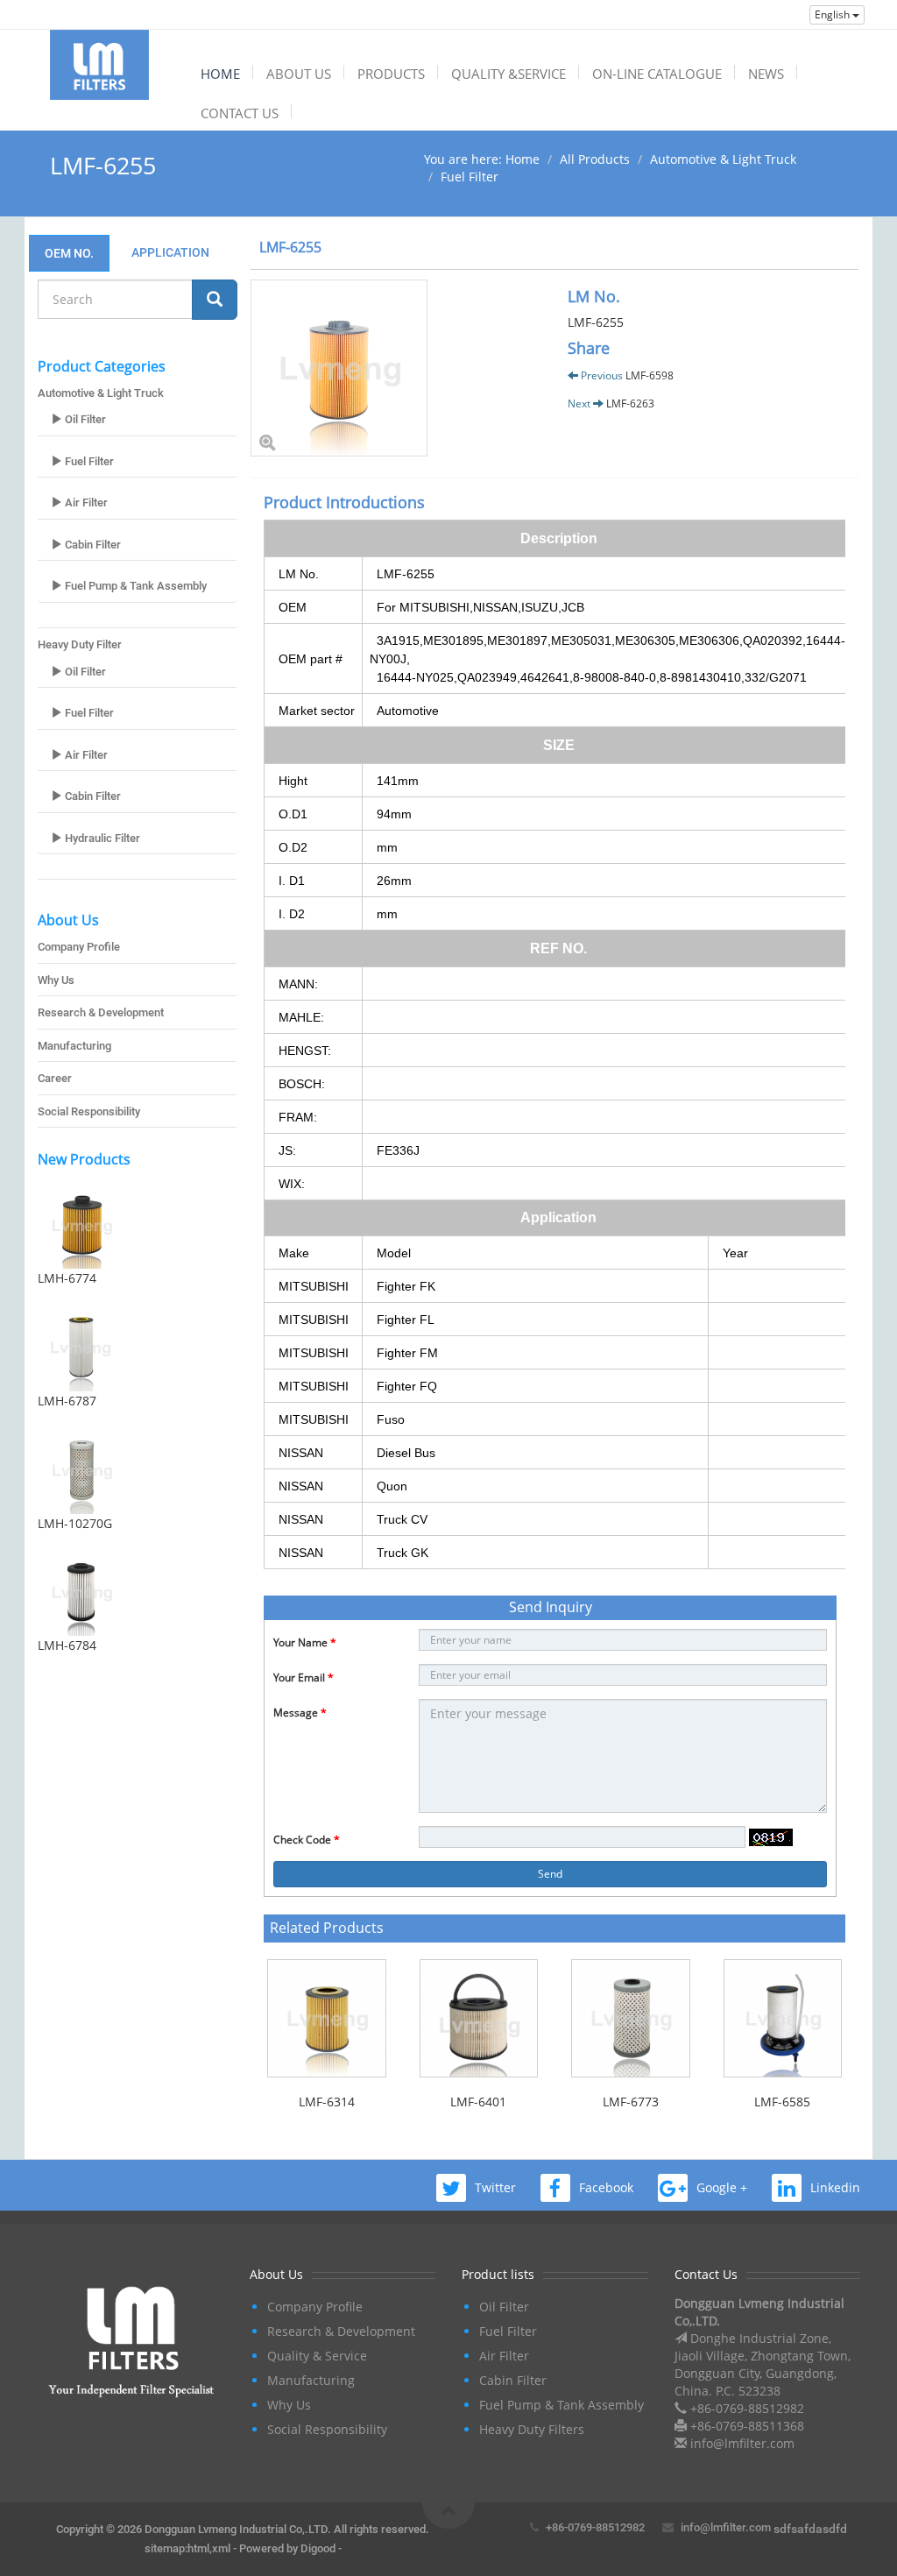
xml (221, 2548)
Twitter (495, 2187)
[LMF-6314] (327, 2019)
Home (523, 159)
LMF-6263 (630, 403)
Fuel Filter (470, 177)
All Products (595, 159)
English (833, 14)
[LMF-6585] (783, 2019)
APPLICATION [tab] (165, 252)
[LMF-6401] (479, 2019)
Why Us (56, 980)
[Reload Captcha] (771, 1837)
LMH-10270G (75, 1523)
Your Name (305, 1642)
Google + (722, 2187)
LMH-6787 (67, 1401)
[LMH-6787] (137, 1348)
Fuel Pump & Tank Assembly (134, 586)
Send (550, 1874)
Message (300, 1713)
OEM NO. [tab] (69, 253)
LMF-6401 (478, 2102)
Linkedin (835, 2187)
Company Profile (79, 947)
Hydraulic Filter (101, 838)
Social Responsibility (89, 1111)
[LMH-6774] (137, 1225)
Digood (318, 2548)
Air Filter (85, 502)
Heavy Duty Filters (532, 2429)
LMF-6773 (631, 2102)
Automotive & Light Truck (723, 159)
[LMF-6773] (631, 2019)
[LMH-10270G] (137, 1470)
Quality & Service (317, 2356)
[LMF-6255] (396, 368)
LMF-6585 (782, 2102)
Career (55, 1078)
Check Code (307, 1840)
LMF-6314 (327, 2102)
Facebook (606, 2187)
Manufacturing (74, 1046)
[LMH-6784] (137, 1592)
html (198, 2548)
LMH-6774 (67, 1278)
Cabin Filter (92, 545)
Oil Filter (84, 419)
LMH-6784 (67, 1645)
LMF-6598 (650, 375)
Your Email (304, 1677)
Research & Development (101, 1012)
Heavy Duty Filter (80, 644)
